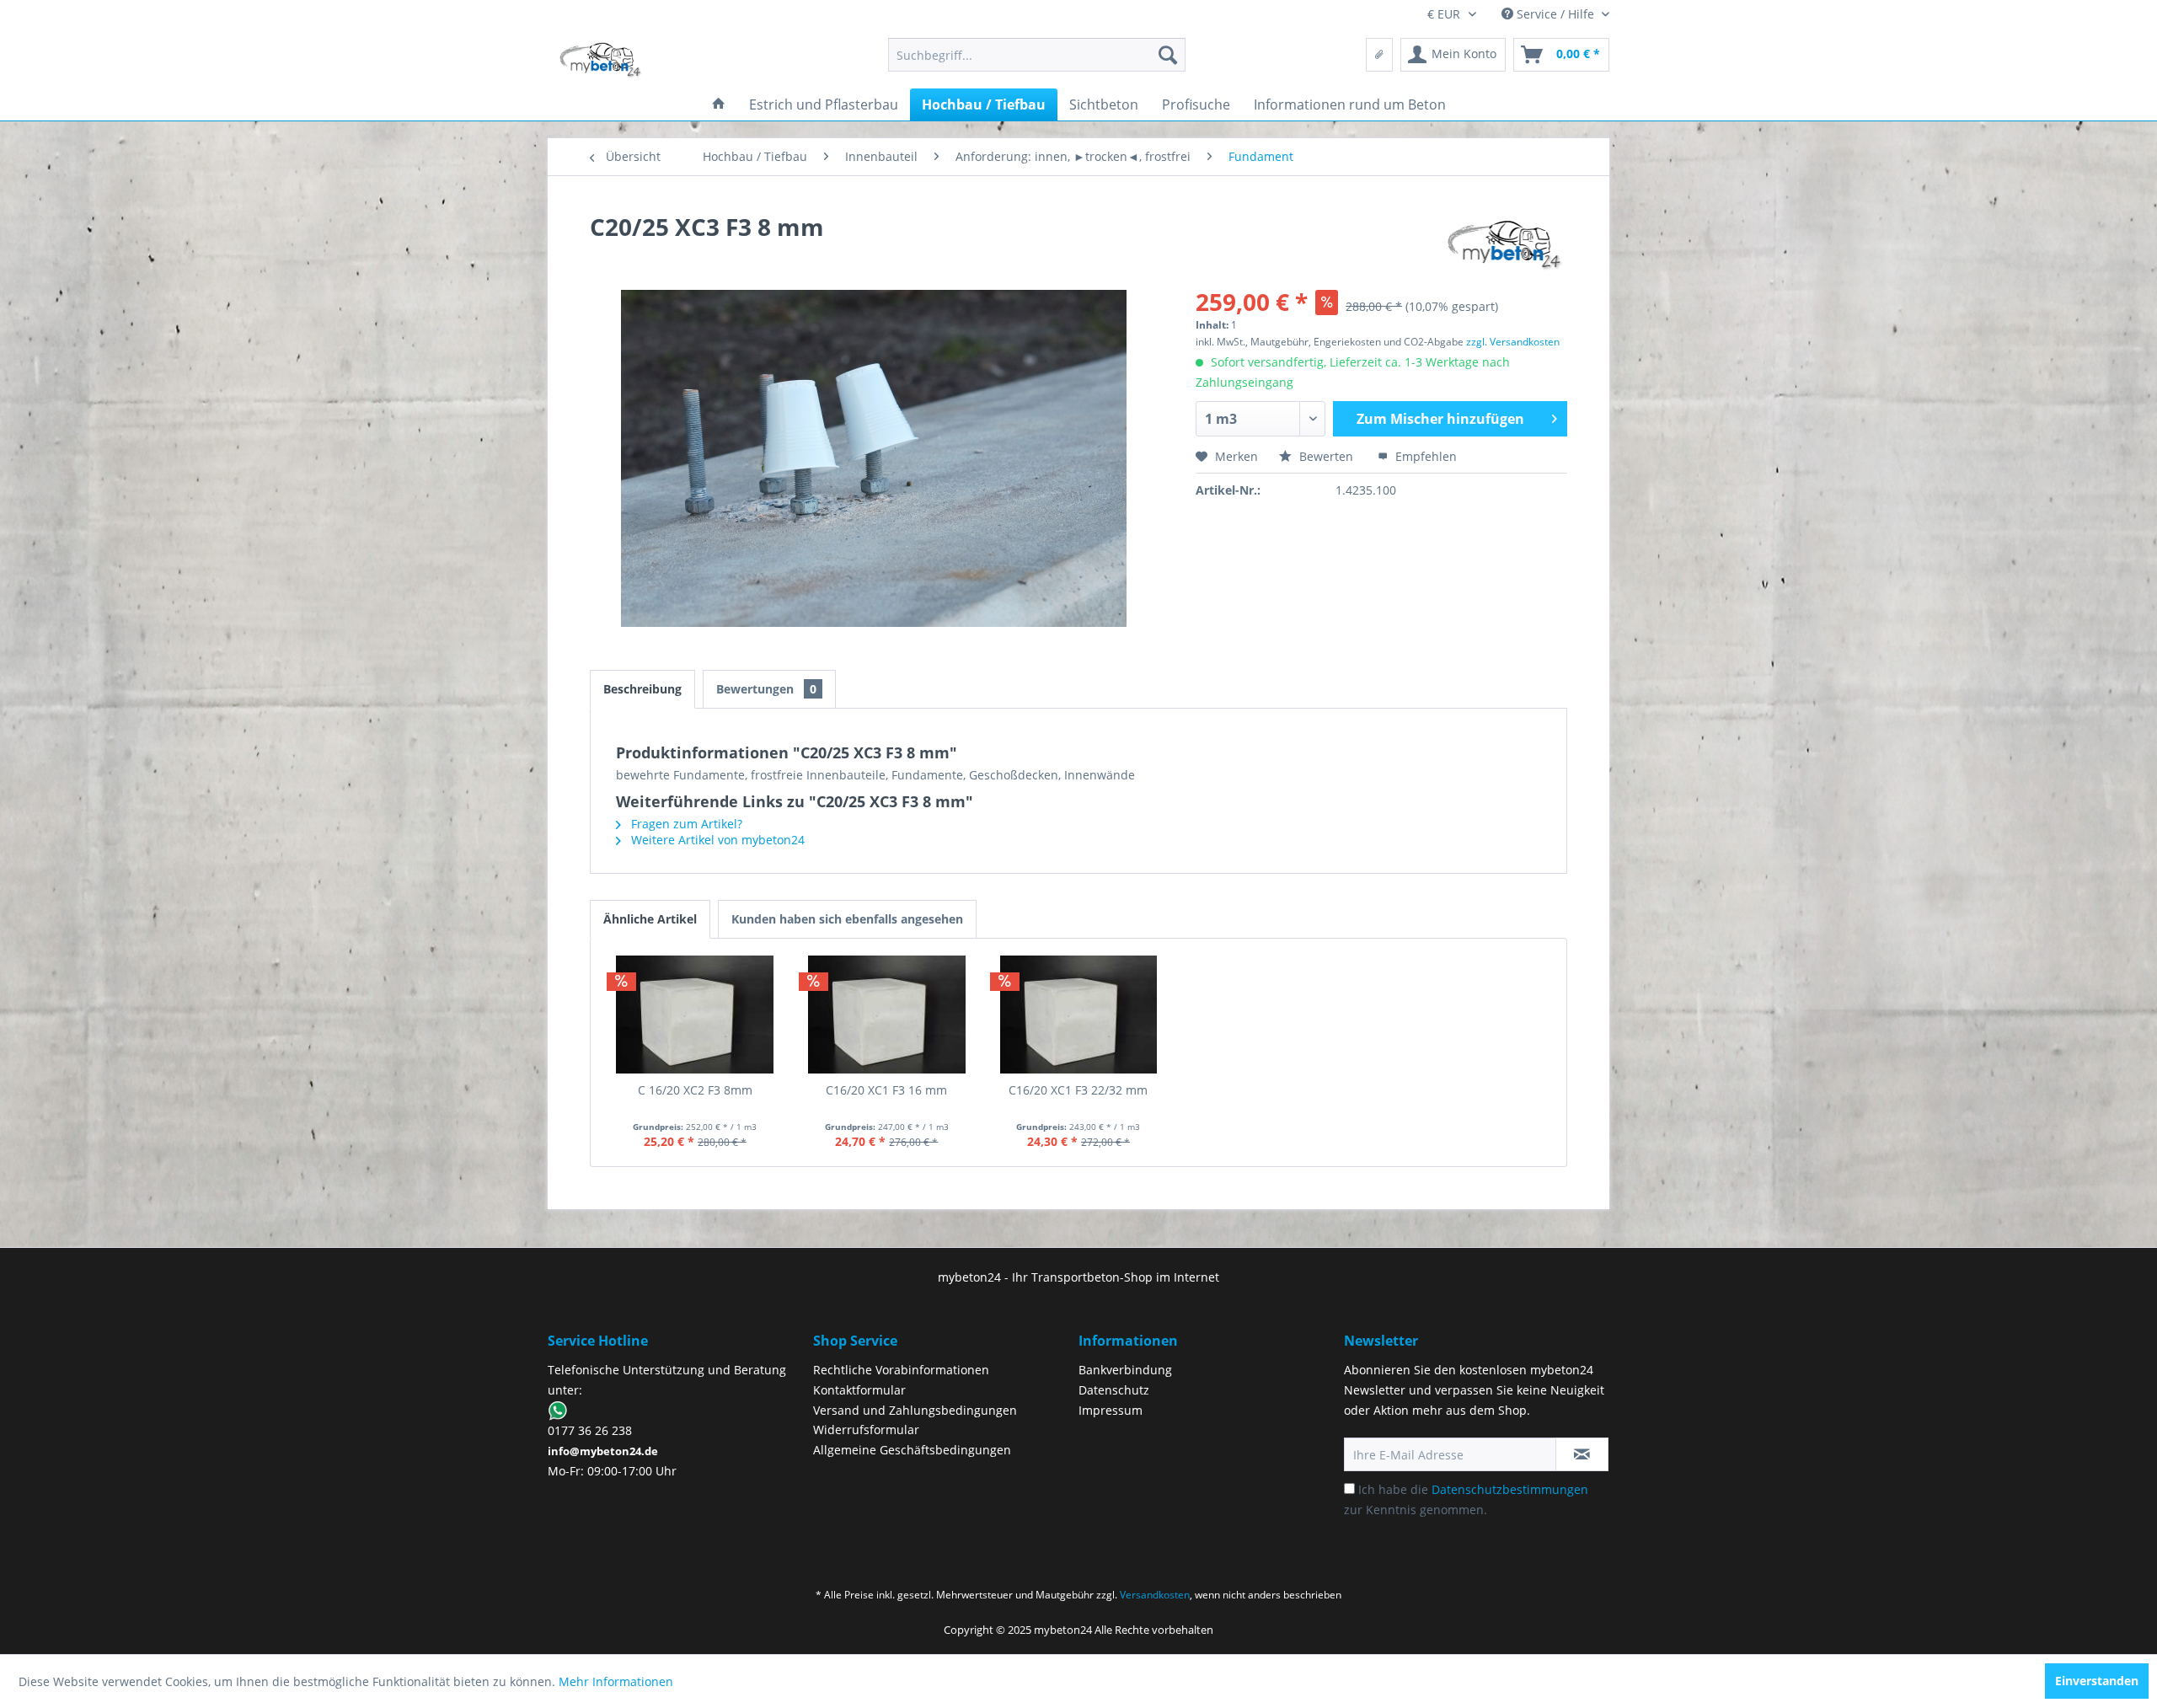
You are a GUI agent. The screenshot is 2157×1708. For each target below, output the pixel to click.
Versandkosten (1155, 1595)
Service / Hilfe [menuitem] (1555, 14)
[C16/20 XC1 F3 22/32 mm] (1078, 1015)
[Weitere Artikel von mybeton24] (1505, 244)
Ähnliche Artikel (650, 919)
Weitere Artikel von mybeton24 (716, 840)
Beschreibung (642, 689)
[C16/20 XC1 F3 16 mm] (887, 1015)
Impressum (1111, 1410)
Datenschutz (1114, 1390)
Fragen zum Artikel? (685, 824)
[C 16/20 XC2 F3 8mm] (695, 1015)
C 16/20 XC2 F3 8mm (695, 1090)
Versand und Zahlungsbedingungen (915, 1410)
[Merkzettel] (1379, 55)
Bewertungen (766, 689)
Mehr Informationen (616, 1681)
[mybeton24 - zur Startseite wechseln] (601, 59)
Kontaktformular (859, 1390)
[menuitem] (1037, 55)
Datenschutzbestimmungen (1510, 1489)
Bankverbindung (1125, 1370)
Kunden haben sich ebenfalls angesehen (847, 919)
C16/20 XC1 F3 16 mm (886, 1090)
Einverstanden (2097, 1681)
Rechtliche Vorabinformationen (901, 1370)
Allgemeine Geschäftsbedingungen (912, 1450)
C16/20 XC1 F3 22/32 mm (1078, 1090)
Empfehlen (1424, 456)
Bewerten (1326, 456)
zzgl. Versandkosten (1513, 342)
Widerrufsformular (866, 1430)
